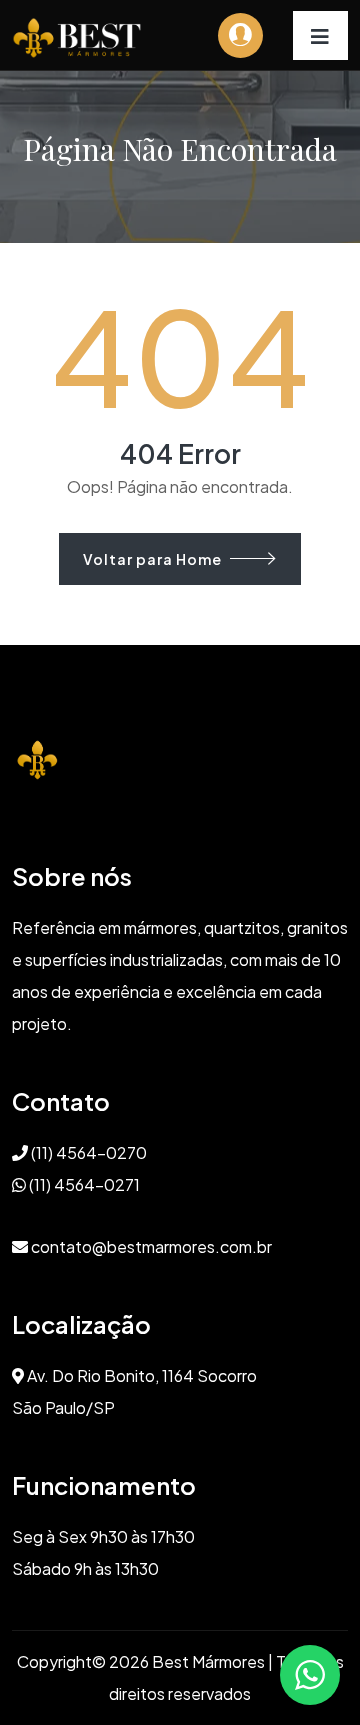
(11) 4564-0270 (87, 1152)
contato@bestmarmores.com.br (150, 1246)
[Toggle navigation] (320, 35)
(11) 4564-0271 (83, 1184)
